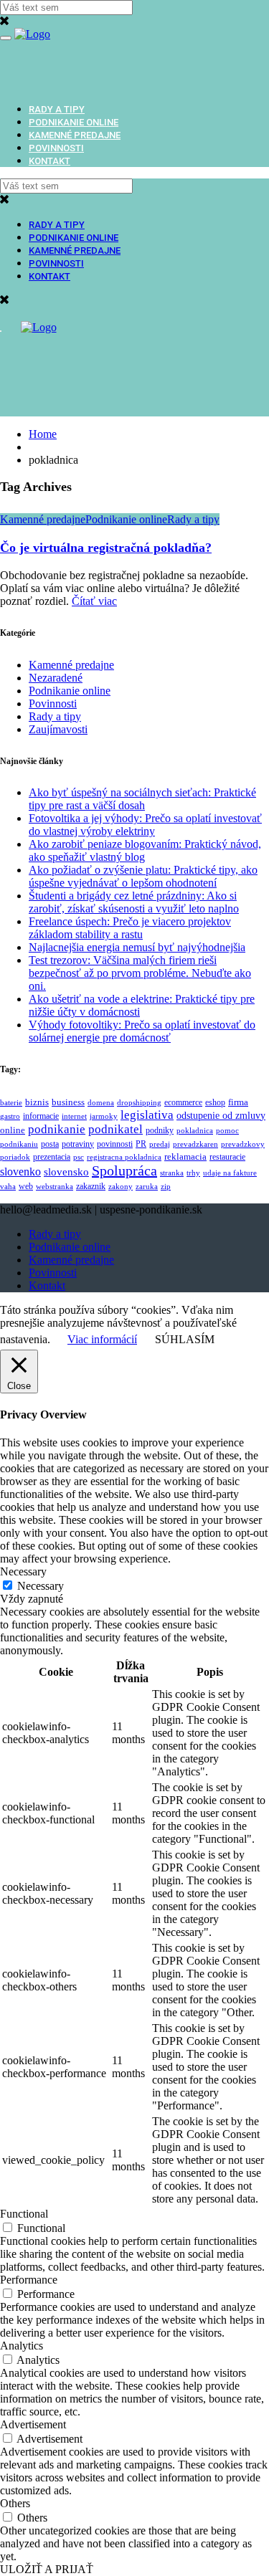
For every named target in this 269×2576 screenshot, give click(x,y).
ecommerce (183, 1103)
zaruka (147, 1187)
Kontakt (49, 161)
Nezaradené (56, 678)
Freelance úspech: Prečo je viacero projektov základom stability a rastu (130, 928)
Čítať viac (94, 601)
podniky (160, 1131)
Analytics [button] (22, 2346)
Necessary (41, 1586)
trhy (193, 1173)
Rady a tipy (57, 109)
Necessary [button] (23, 1571)
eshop (215, 1102)
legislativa (147, 1115)
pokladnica (195, 1131)
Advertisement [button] (33, 2424)
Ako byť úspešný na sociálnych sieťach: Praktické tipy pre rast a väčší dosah (142, 799)
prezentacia (52, 1157)
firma (238, 1102)
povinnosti (115, 1144)
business (68, 1102)
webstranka (55, 1187)
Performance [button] (29, 2280)
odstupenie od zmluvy (221, 1116)
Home (43, 434)
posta (50, 1144)
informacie (41, 1116)
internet (74, 1116)
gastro (10, 1116)
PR (141, 1144)
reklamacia (185, 1156)
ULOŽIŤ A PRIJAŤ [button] (47, 2569)
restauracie (227, 1157)
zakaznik (91, 1187)
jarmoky (104, 1116)
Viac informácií (102, 1339)
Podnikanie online (74, 122)
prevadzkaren (195, 1144)
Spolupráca (124, 1170)
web (26, 1186)
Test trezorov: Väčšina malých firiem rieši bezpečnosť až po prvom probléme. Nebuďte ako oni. (140, 973)
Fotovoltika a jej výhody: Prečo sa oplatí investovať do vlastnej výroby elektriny (145, 825)
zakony (121, 1187)
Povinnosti (56, 148)
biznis (37, 1102)
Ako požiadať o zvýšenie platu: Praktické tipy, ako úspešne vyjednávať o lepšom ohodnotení (143, 876)
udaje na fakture (230, 1173)
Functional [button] (24, 2214)
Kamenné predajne (75, 135)
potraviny (78, 1144)
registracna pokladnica (124, 1157)
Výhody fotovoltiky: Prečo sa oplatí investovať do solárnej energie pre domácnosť (142, 1031)
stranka (172, 1173)
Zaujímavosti (58, 729)
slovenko (20, 1172)
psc (79, 1157)
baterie (11, 1103)
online (13, 1130)
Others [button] (15, 2503)
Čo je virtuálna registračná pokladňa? (106, 548)
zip (166, 1187)
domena (101, 1103)
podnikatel (115, 1129)
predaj (160, 1144)
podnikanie (57, 1129)
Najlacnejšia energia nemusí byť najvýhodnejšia (137, 947)
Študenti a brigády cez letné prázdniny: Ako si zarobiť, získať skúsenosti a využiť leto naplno (134, 902)
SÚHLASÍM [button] (185, 1339)
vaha (8, 1187)
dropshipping (139, 1103)
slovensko (66, 1172)
